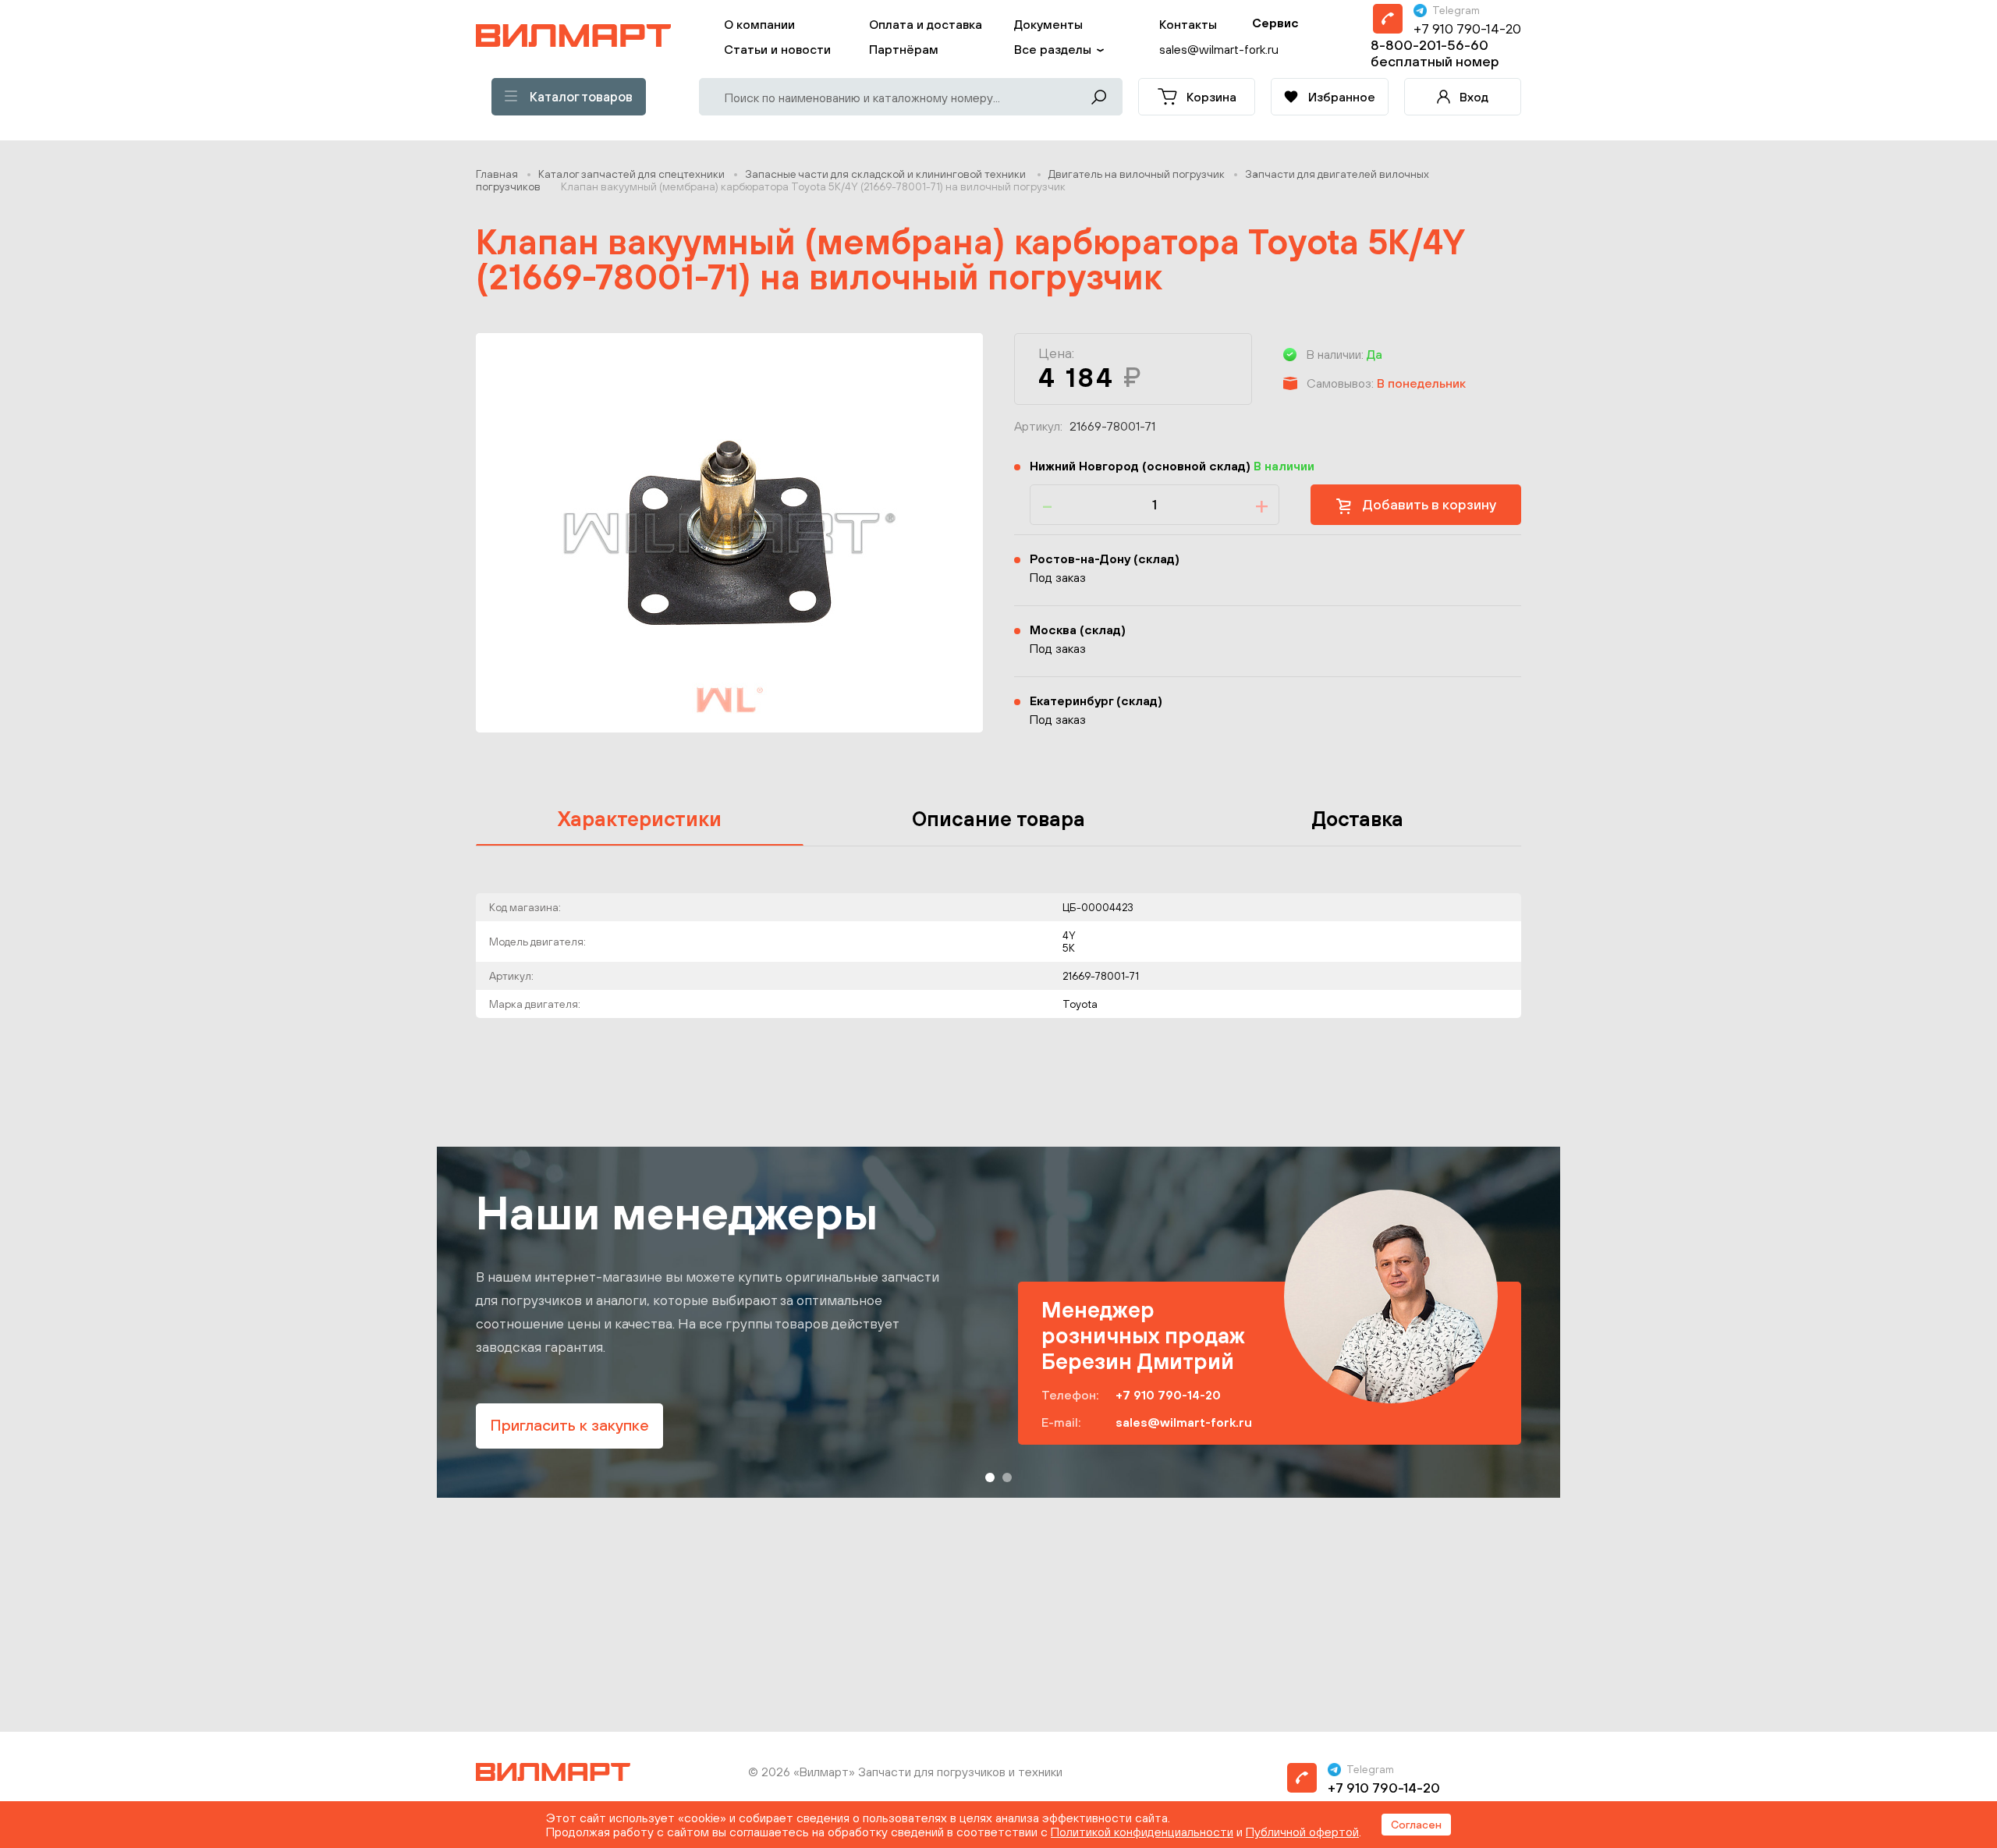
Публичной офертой (1302, 1832)
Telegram (1456, 10)
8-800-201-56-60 (1429, 45)
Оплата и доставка (926, 24)
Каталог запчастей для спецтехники (631, 174)
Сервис (1275, 23)
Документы (1048, 24)
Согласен (1416, 1825)
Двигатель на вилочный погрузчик (1137, 174)
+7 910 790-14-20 (1467, 28)
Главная (497, 174)
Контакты (1188, 24)
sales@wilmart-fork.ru (1184, 1422)
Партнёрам (904, 49)
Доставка (1358, 819)
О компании (759, 24)
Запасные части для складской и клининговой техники (887, 174)
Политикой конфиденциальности (1142, 1832)
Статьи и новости (777, 49)
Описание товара (998, 819)
